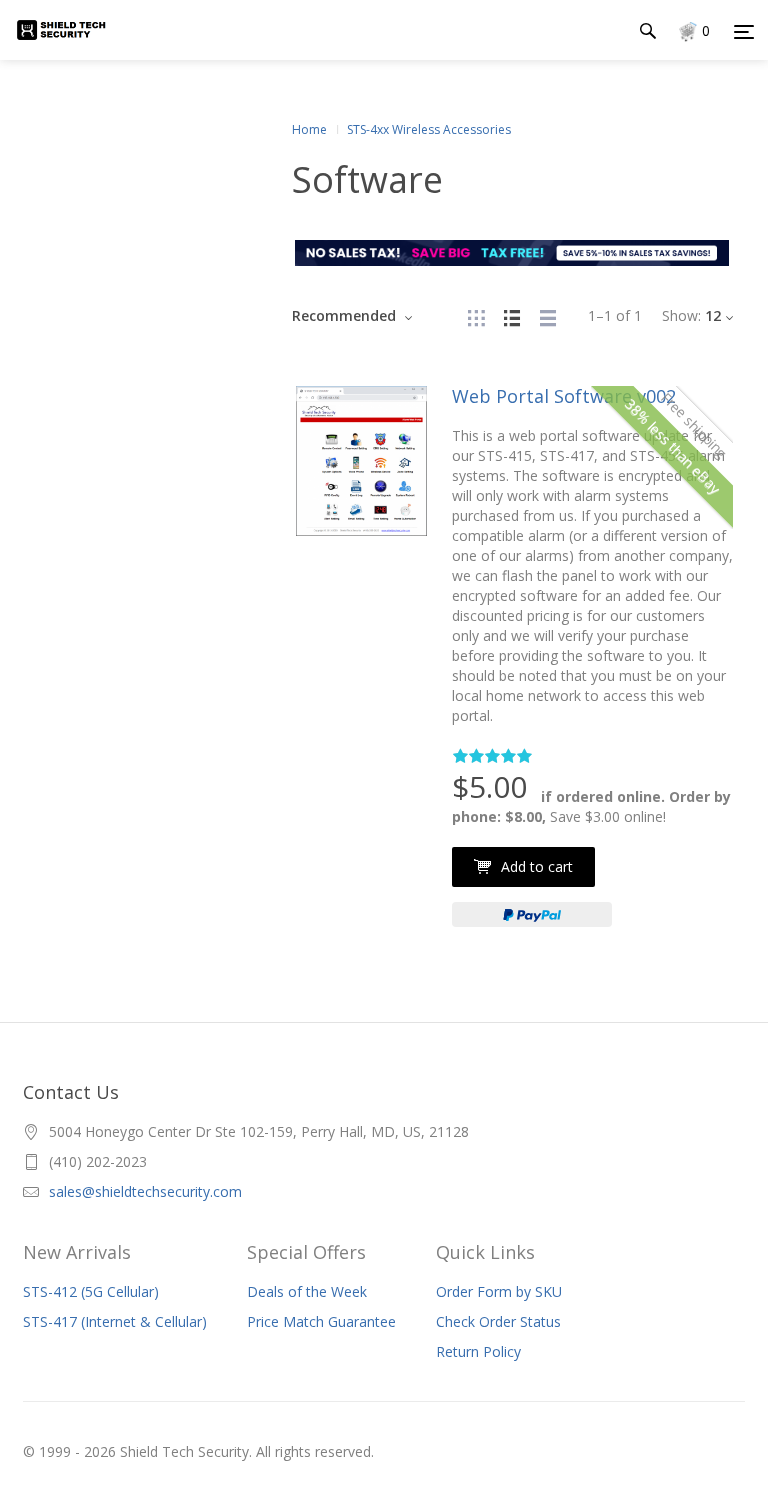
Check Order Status (498, 1321)
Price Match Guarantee (321, 1321)
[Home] (72, 49)
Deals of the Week (307, 1291)
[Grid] (476, 315)
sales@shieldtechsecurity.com (145, 1191)
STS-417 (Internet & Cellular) (115, 1321)
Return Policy (478, 1351)
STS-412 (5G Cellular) (91, 1291)
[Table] (548, 315)
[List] (512, 315)
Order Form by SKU (499, 1291)
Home (309, 129)
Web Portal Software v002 (564, 396)
